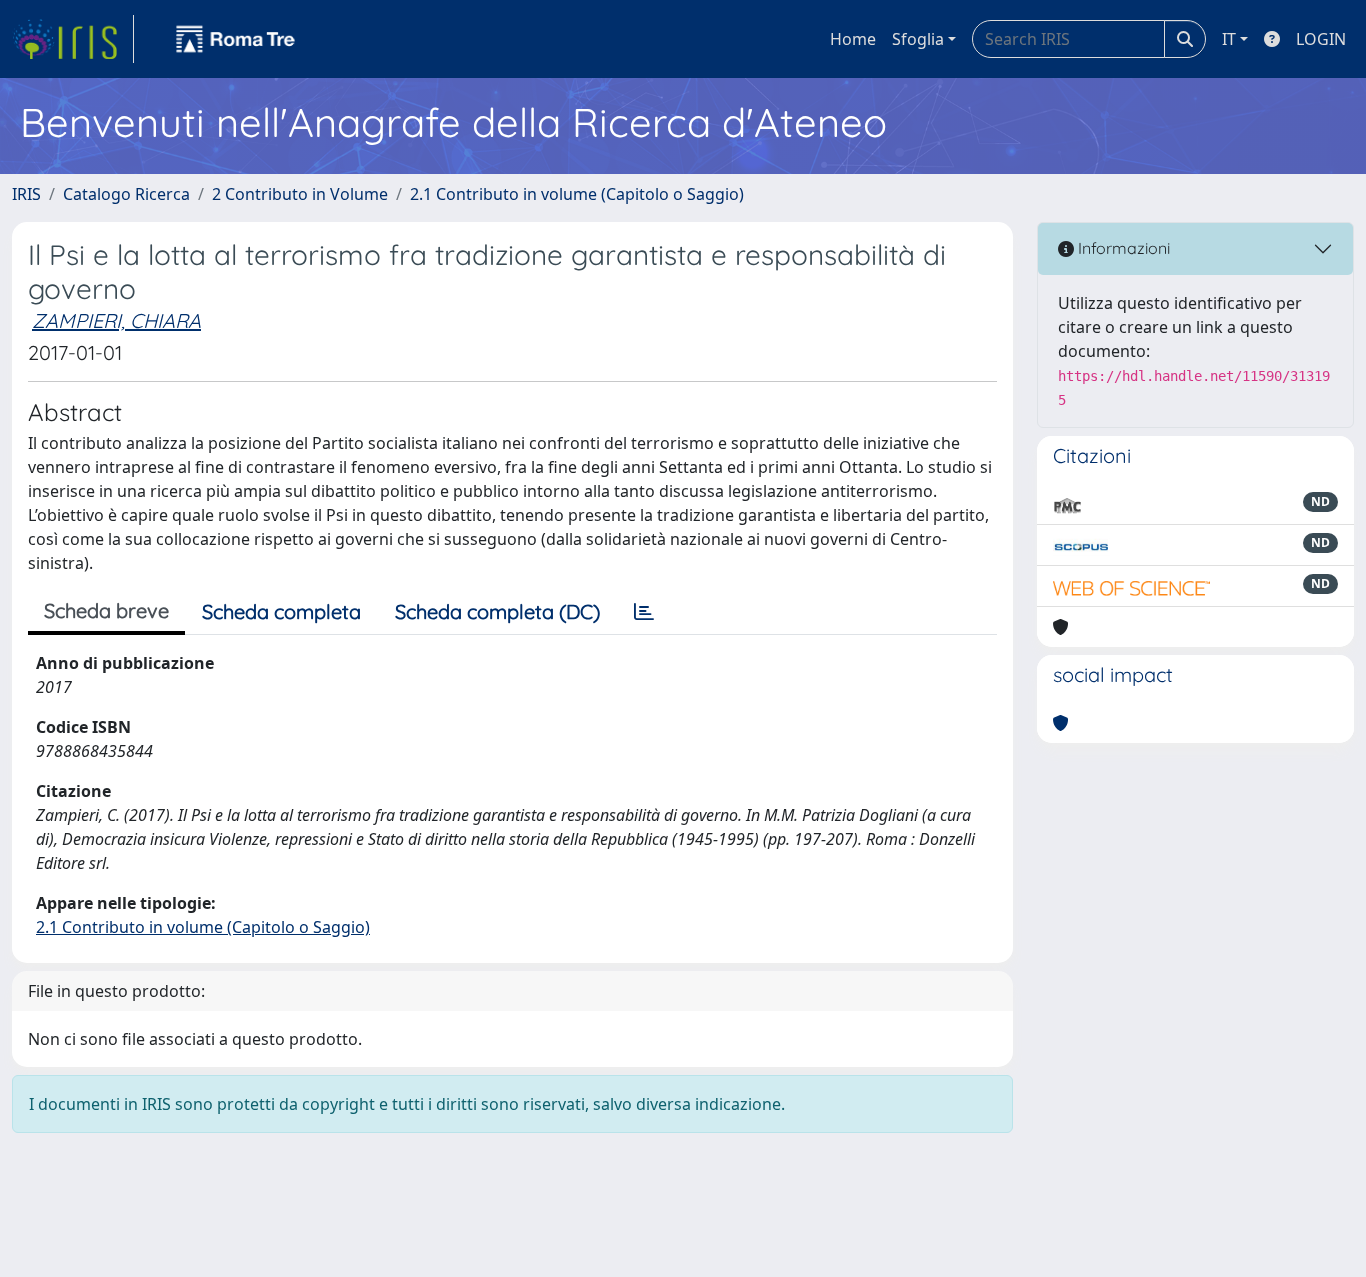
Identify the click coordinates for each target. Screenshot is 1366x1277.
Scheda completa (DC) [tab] (497, 611)
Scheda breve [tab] (106, 610)
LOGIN (1321, 39)
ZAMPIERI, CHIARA (116, 320)
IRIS (26, 194)
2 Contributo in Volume (300, 194)
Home (853, 39)
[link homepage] (73, 39)
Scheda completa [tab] (281, 611)
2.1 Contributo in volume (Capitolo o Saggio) (577, 194)
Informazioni (1122, 248)
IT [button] (1229, 39)
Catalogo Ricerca (126, 194)
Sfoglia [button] (918, 39)
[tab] (644, 612)
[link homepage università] (236, 39)
